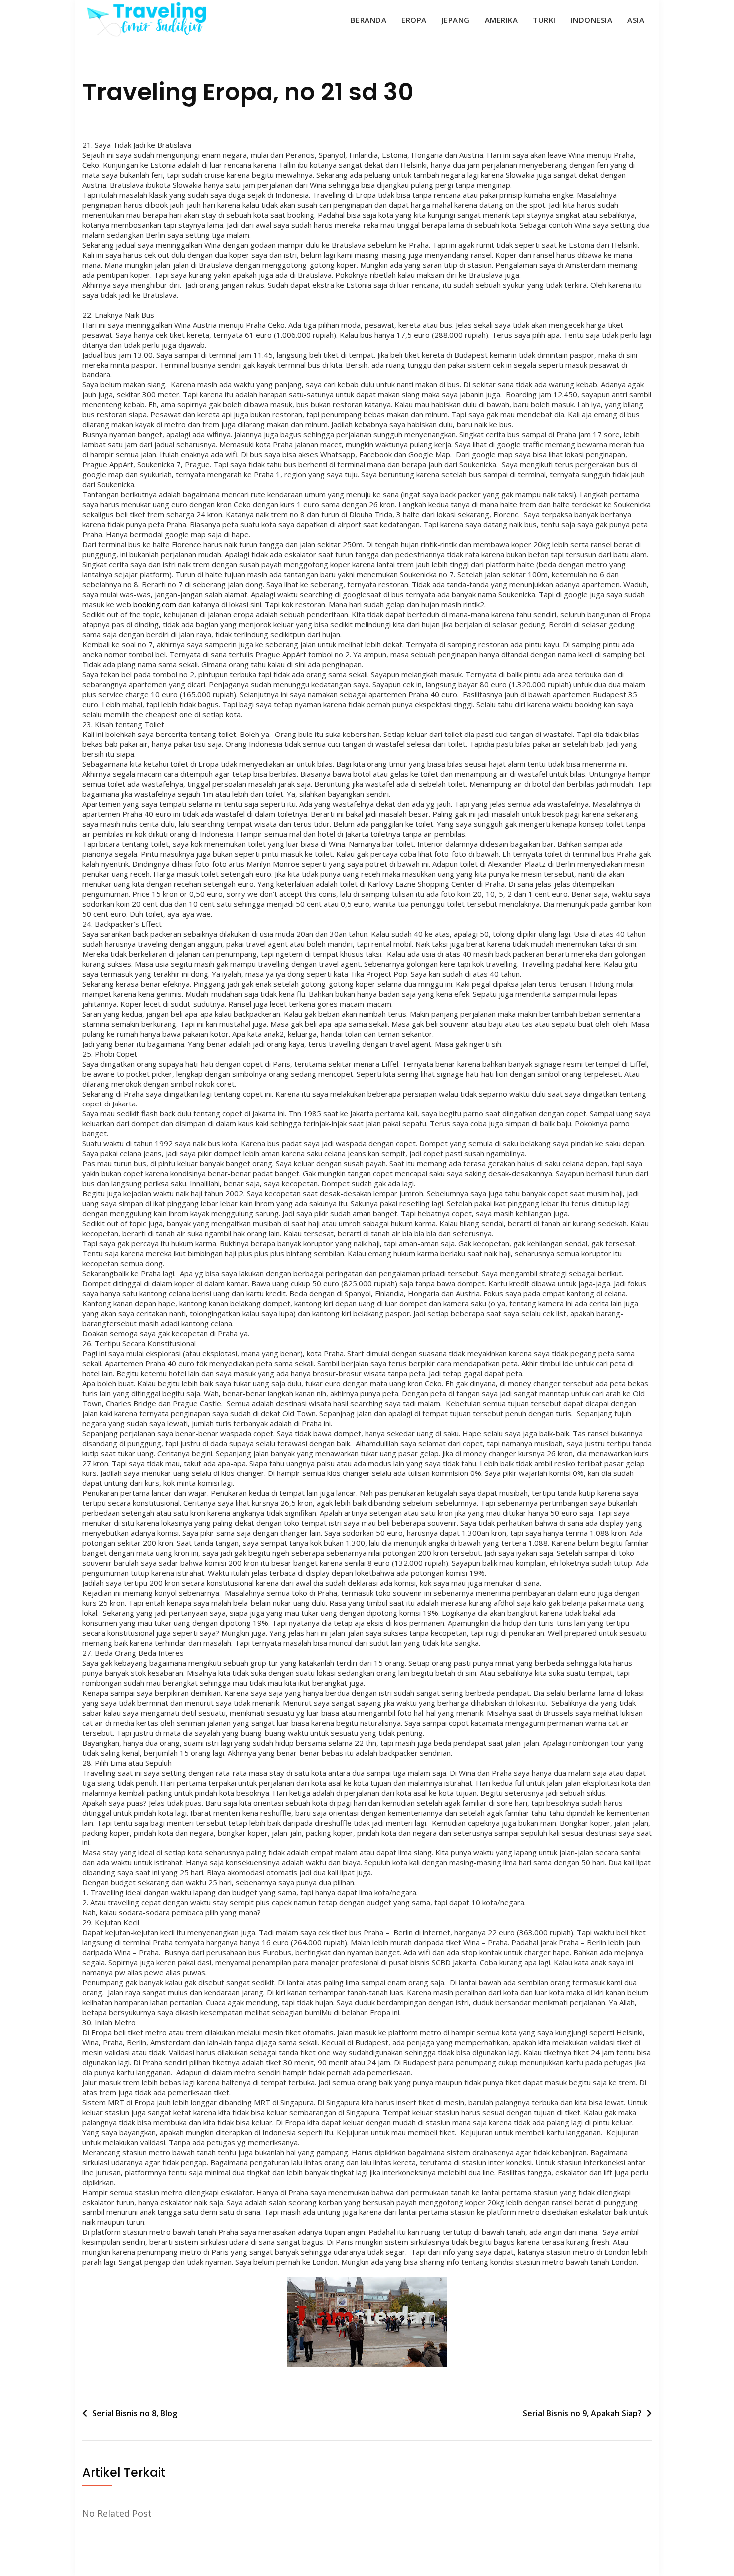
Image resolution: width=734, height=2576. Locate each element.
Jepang (456, 20)
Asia (636, 20)
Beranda (369, 20)
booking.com (155, 604)
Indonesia (592, 20)
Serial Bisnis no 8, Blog (135, 2413)
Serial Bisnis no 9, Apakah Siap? (582, 2413)
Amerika (502, 20)
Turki (544, 20)
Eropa (414, 20)
